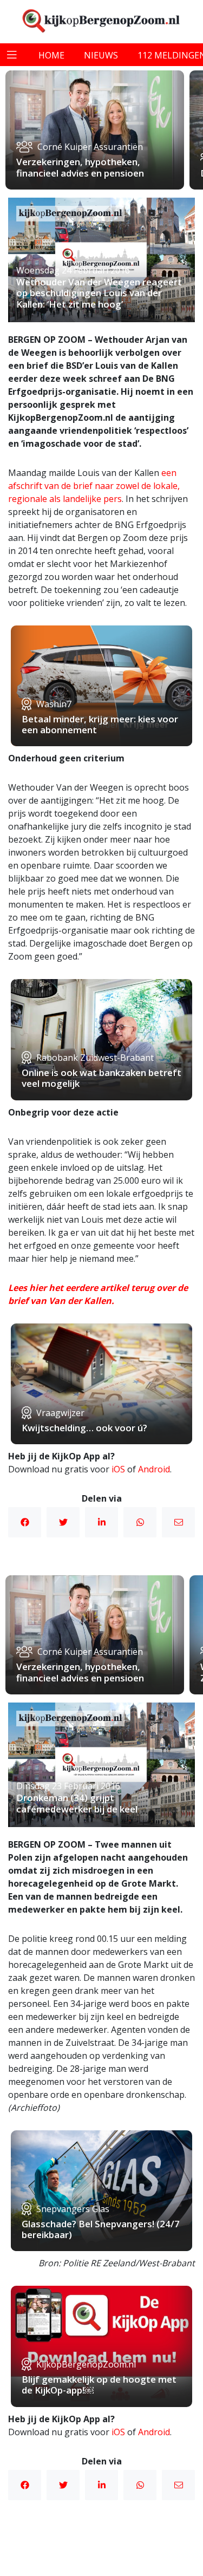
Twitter (63, 1522)
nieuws (101, 55)
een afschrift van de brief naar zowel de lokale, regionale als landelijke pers (94, 486)
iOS (118, 1469)
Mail (178, 1522)
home (51, 55)
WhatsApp (140, 1522)
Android (154, 1469)
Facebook (25, 1522)
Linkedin (101, 1522)
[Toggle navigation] (12, 55)
